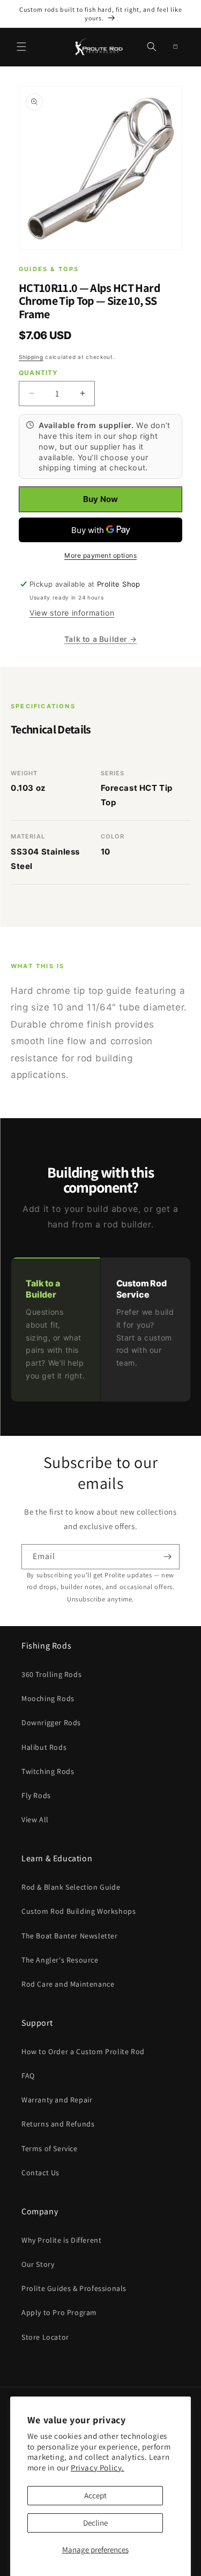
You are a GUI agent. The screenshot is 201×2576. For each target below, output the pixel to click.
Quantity (39, 373)
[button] (21, 47)
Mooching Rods (48, 1698)
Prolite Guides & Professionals (74, 2288)
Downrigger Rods (51, 1723)
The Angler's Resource (60, 1960)
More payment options (100, 555)
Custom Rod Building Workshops (79, 1911)
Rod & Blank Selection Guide (71, 1887)
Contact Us (40, 2173)
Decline (95, 2523)
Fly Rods (36, 1795)
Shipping (31, 357)
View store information (72, 613)
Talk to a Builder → (100, 639)
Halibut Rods (44, 1747)
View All (35, 1819)
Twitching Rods (48, 1771)
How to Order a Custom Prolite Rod (83, 2051)
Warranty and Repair (57, 2100)
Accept (95, 2495)
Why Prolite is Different (61, 2240)
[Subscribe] (167, 1557)
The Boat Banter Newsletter (70, 1936)
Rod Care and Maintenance (68, 1984)
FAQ (28, 2076)
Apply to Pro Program (59, 2312)
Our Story (38, 2264)
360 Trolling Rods (51, 1674)
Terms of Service (50, 2148)
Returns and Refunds (58, 2124)
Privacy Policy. (98, 2468)
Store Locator (45, 2337)
